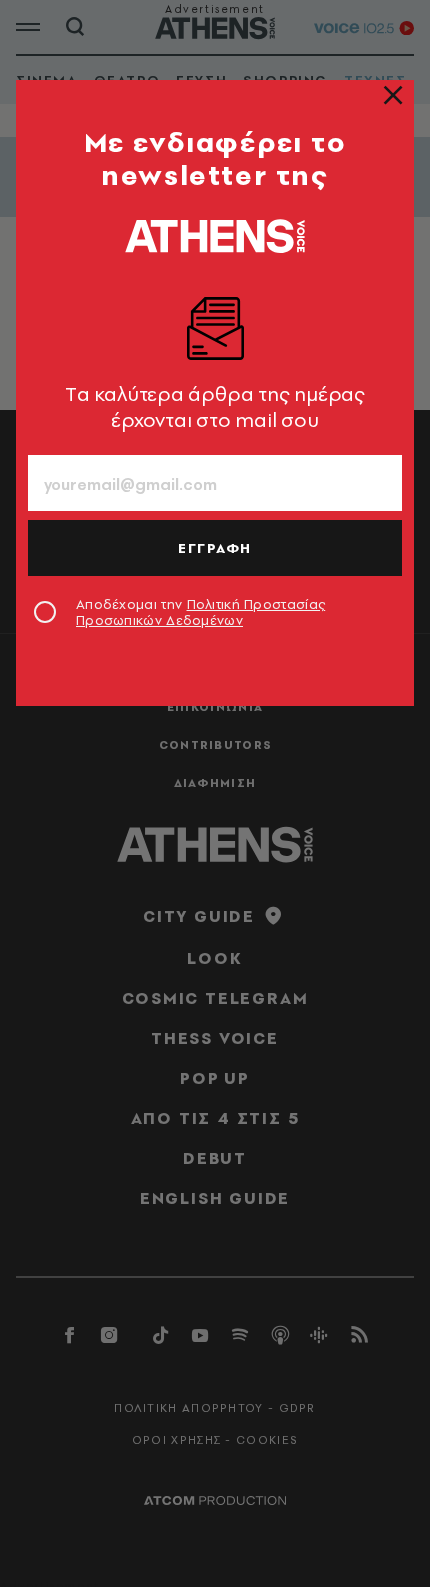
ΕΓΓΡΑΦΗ (215, 548)
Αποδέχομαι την (200, 612)
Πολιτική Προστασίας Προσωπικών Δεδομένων (200, 612)
